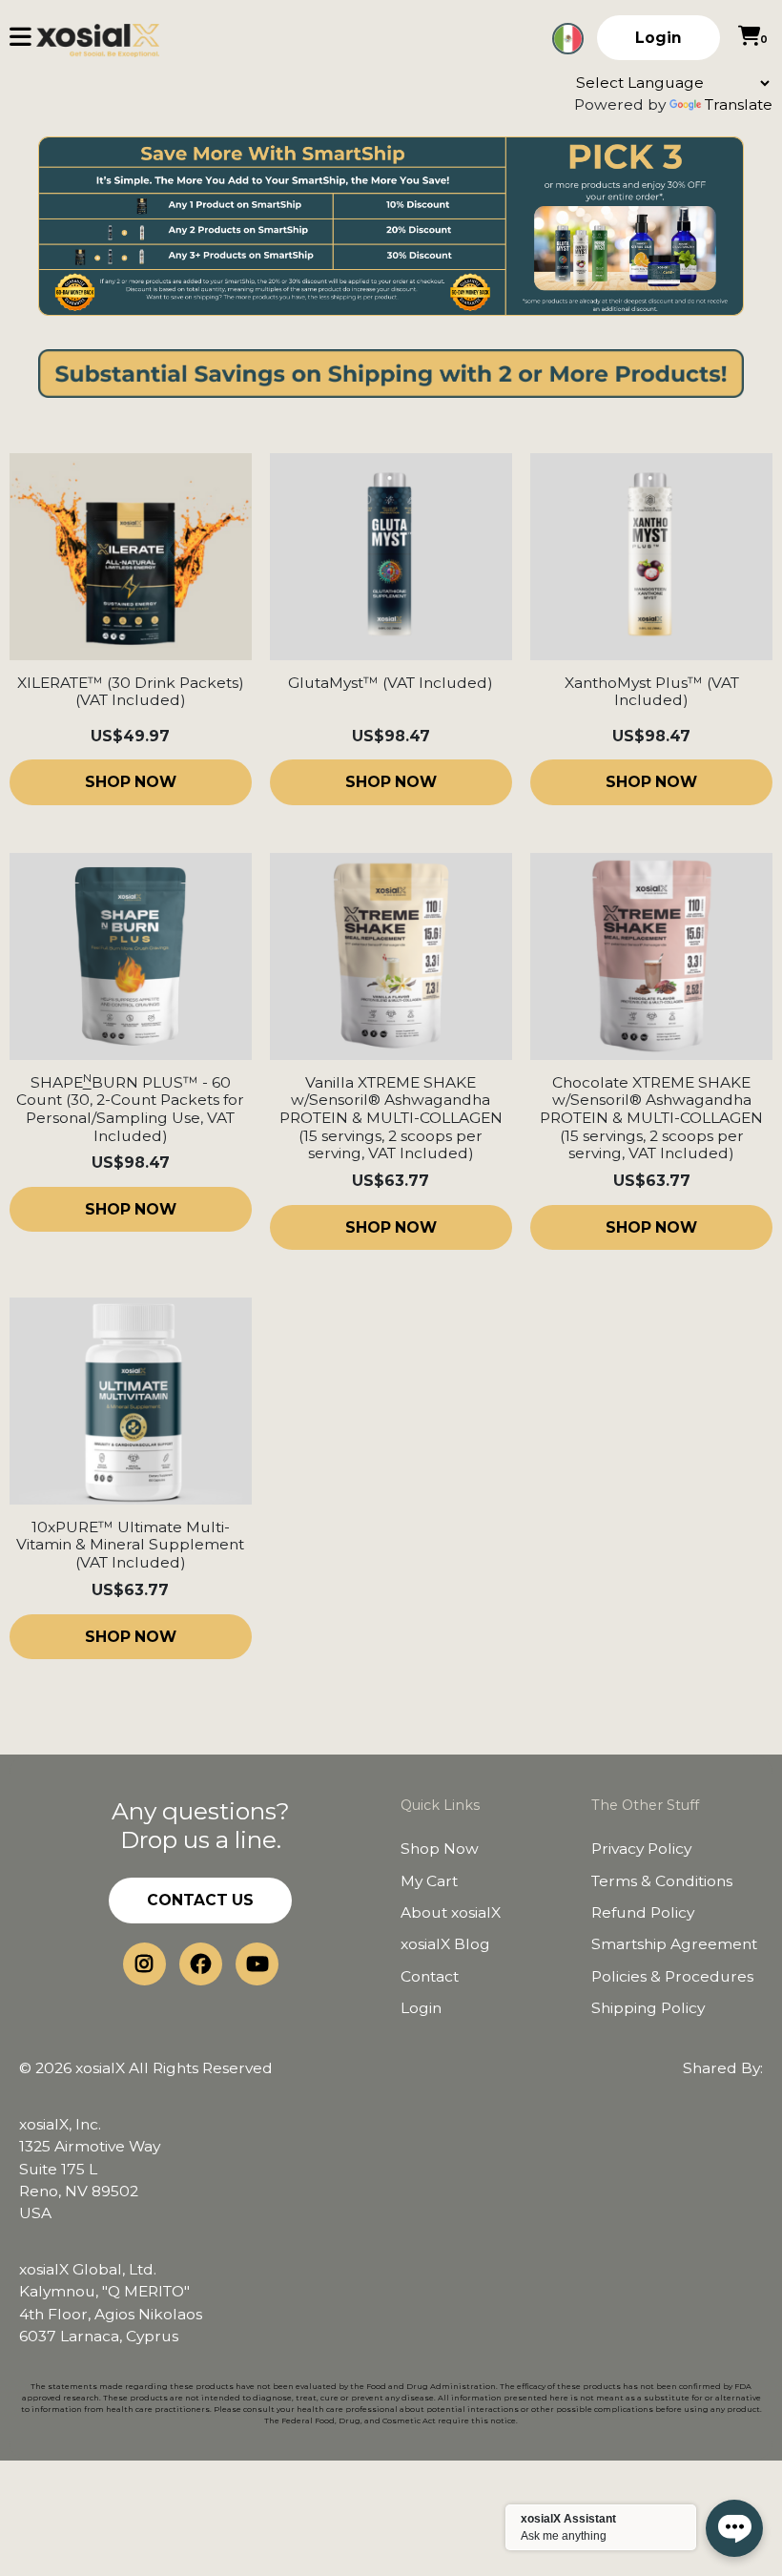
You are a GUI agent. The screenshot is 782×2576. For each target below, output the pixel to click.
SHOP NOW (131, 782)
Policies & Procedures (672, 1976)
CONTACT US (200, 1900)
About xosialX (451, 1912)
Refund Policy (643, 1912)
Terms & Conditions (662, 1881)
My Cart (429, 1881)
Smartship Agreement (674, 1944)
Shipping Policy (648, 2008)
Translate (739, 104)
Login (659, 38)
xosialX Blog (445, 1944)
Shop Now (440, 1849)
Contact (430, 1976)
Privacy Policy (641, 1849)
